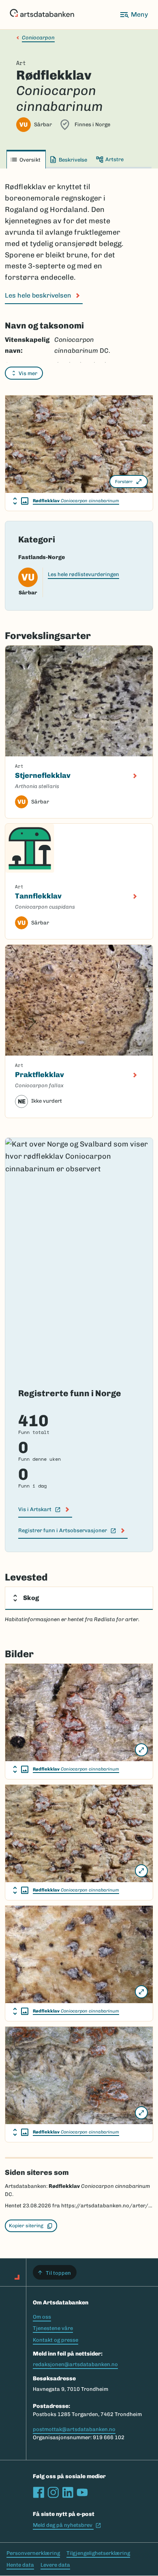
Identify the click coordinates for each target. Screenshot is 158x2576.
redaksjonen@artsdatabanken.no (75, 2364)
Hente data (20, 2565)
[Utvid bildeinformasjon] (21, 501)
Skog (31, 1598)
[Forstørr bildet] (141, 1750)
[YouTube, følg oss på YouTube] (82, 2492)
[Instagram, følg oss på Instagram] (53, 2492)
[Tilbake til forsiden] (42, 15)
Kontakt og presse (56, 2340)
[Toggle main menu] (134, 15)
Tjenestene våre (53, 2328)
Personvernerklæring (33, 2553)
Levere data (55, 2565)
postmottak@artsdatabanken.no (74, 2429)
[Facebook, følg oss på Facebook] (38, 2492)
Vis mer (28, 373)
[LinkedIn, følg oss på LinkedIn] (68, 2492)
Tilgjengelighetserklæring (98, 2553)
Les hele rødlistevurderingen (83, 574)
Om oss (42, 2317)
